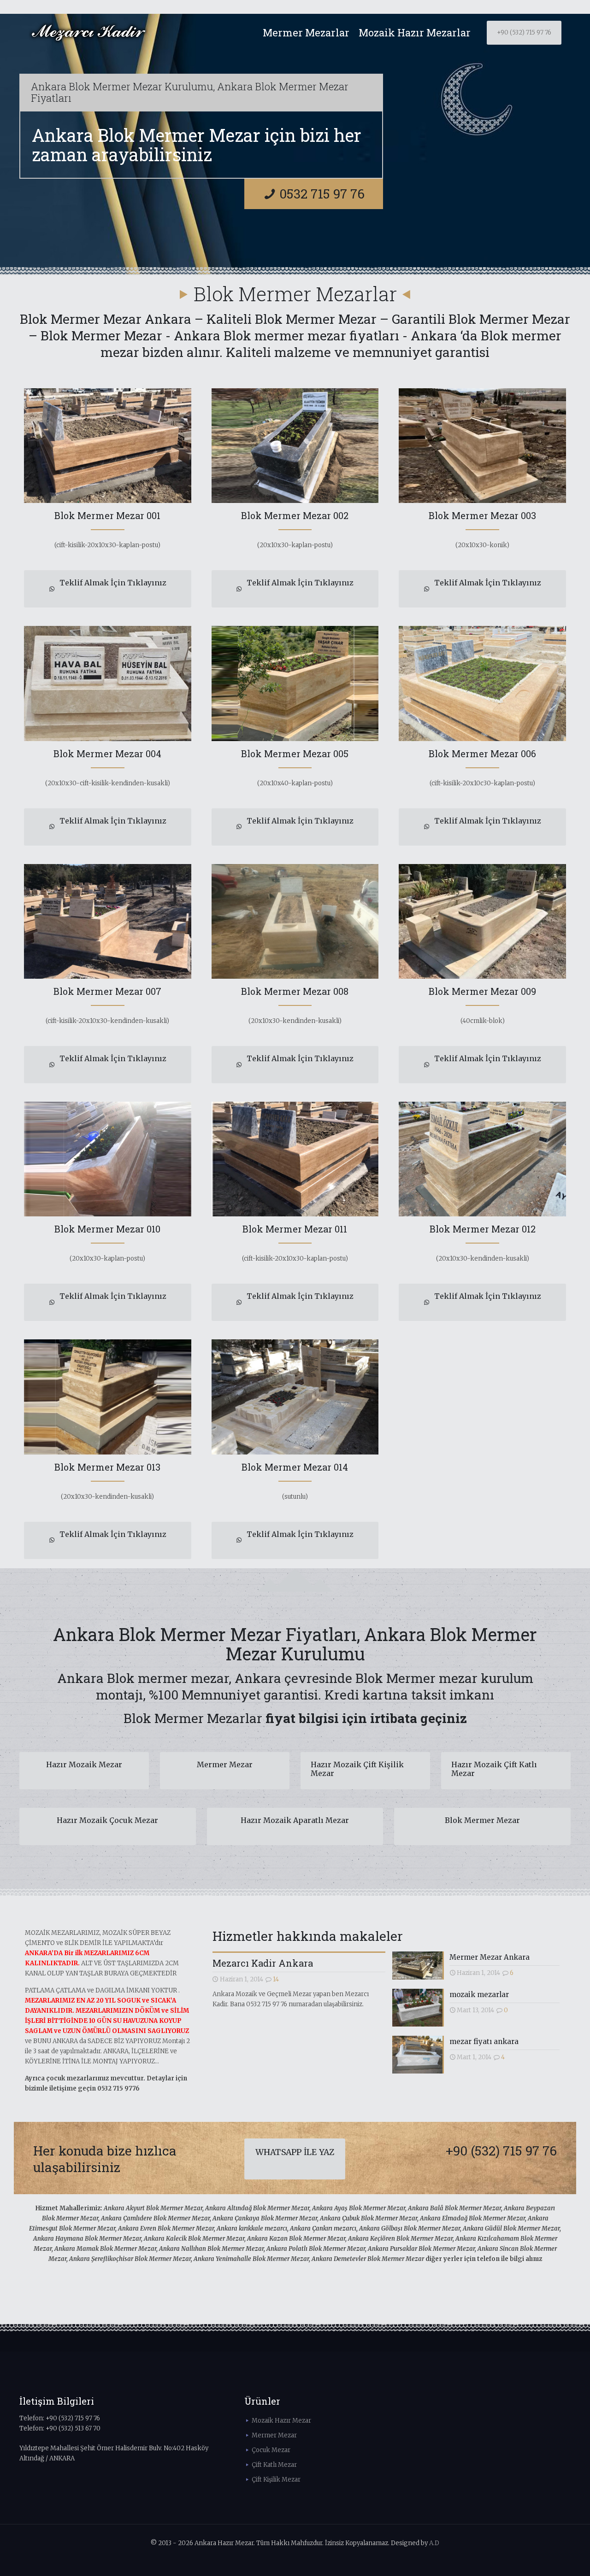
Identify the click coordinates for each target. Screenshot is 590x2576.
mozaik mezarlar (479, 1995)
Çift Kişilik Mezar (276, 2480)
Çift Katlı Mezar (274, 2465)
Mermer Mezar (274, 2435)
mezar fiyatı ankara (484, 2042)
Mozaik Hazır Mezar (281, 2421)
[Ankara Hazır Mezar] (88, 33)
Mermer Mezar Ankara (490, 1957)
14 (276, 1979)
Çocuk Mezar (271, 2450)
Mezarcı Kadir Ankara (263, 1963)
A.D (434, 2543)
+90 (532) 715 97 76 (524, 32)
